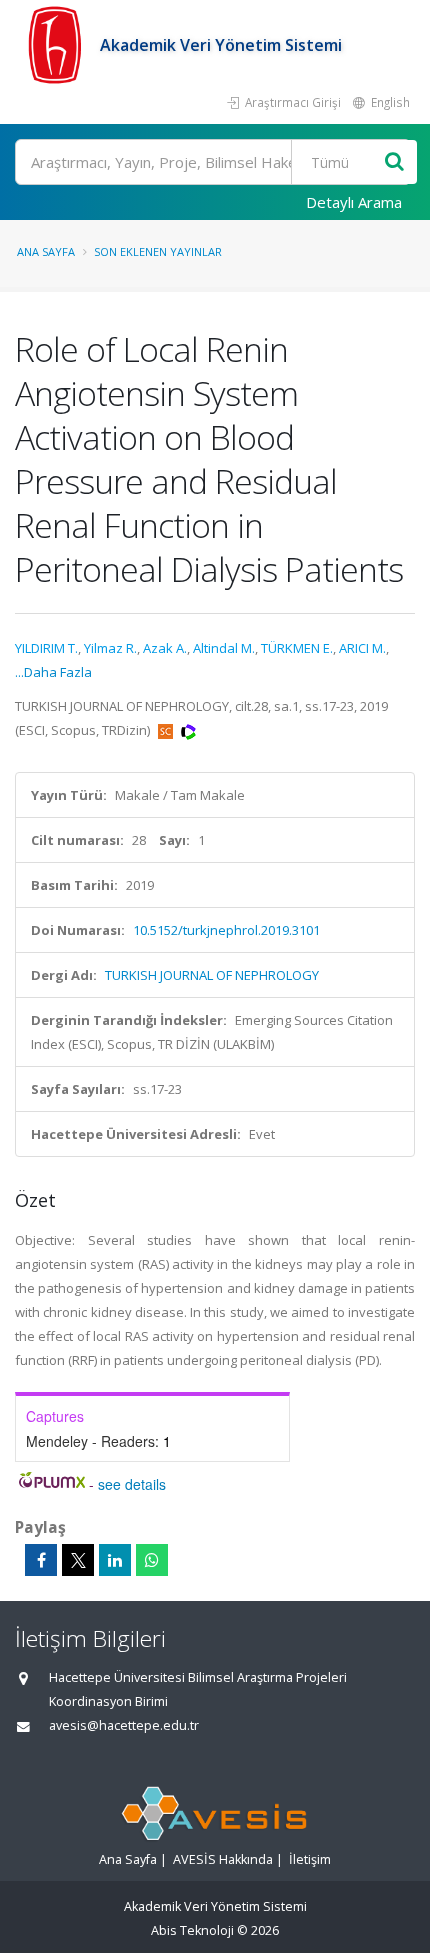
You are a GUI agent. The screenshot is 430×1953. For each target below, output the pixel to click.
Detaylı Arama (354, 202)
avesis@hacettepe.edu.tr (124, 1725)
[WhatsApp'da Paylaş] (152, 1560)
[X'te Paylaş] (78, 1560)
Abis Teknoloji (192, 1930)
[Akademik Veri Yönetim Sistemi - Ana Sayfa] (57, 45)
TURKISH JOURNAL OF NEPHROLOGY (212, 975)
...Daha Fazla (53, 672)
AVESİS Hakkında (223, 1859)
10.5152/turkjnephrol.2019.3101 (226, 930)
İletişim (310, 1859)
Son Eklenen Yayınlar (158, 251)
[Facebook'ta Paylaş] (41, 1560)
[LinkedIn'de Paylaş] (115, 1560)
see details (132, 1484)
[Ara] (394, 162)
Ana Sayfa (46, 251)
